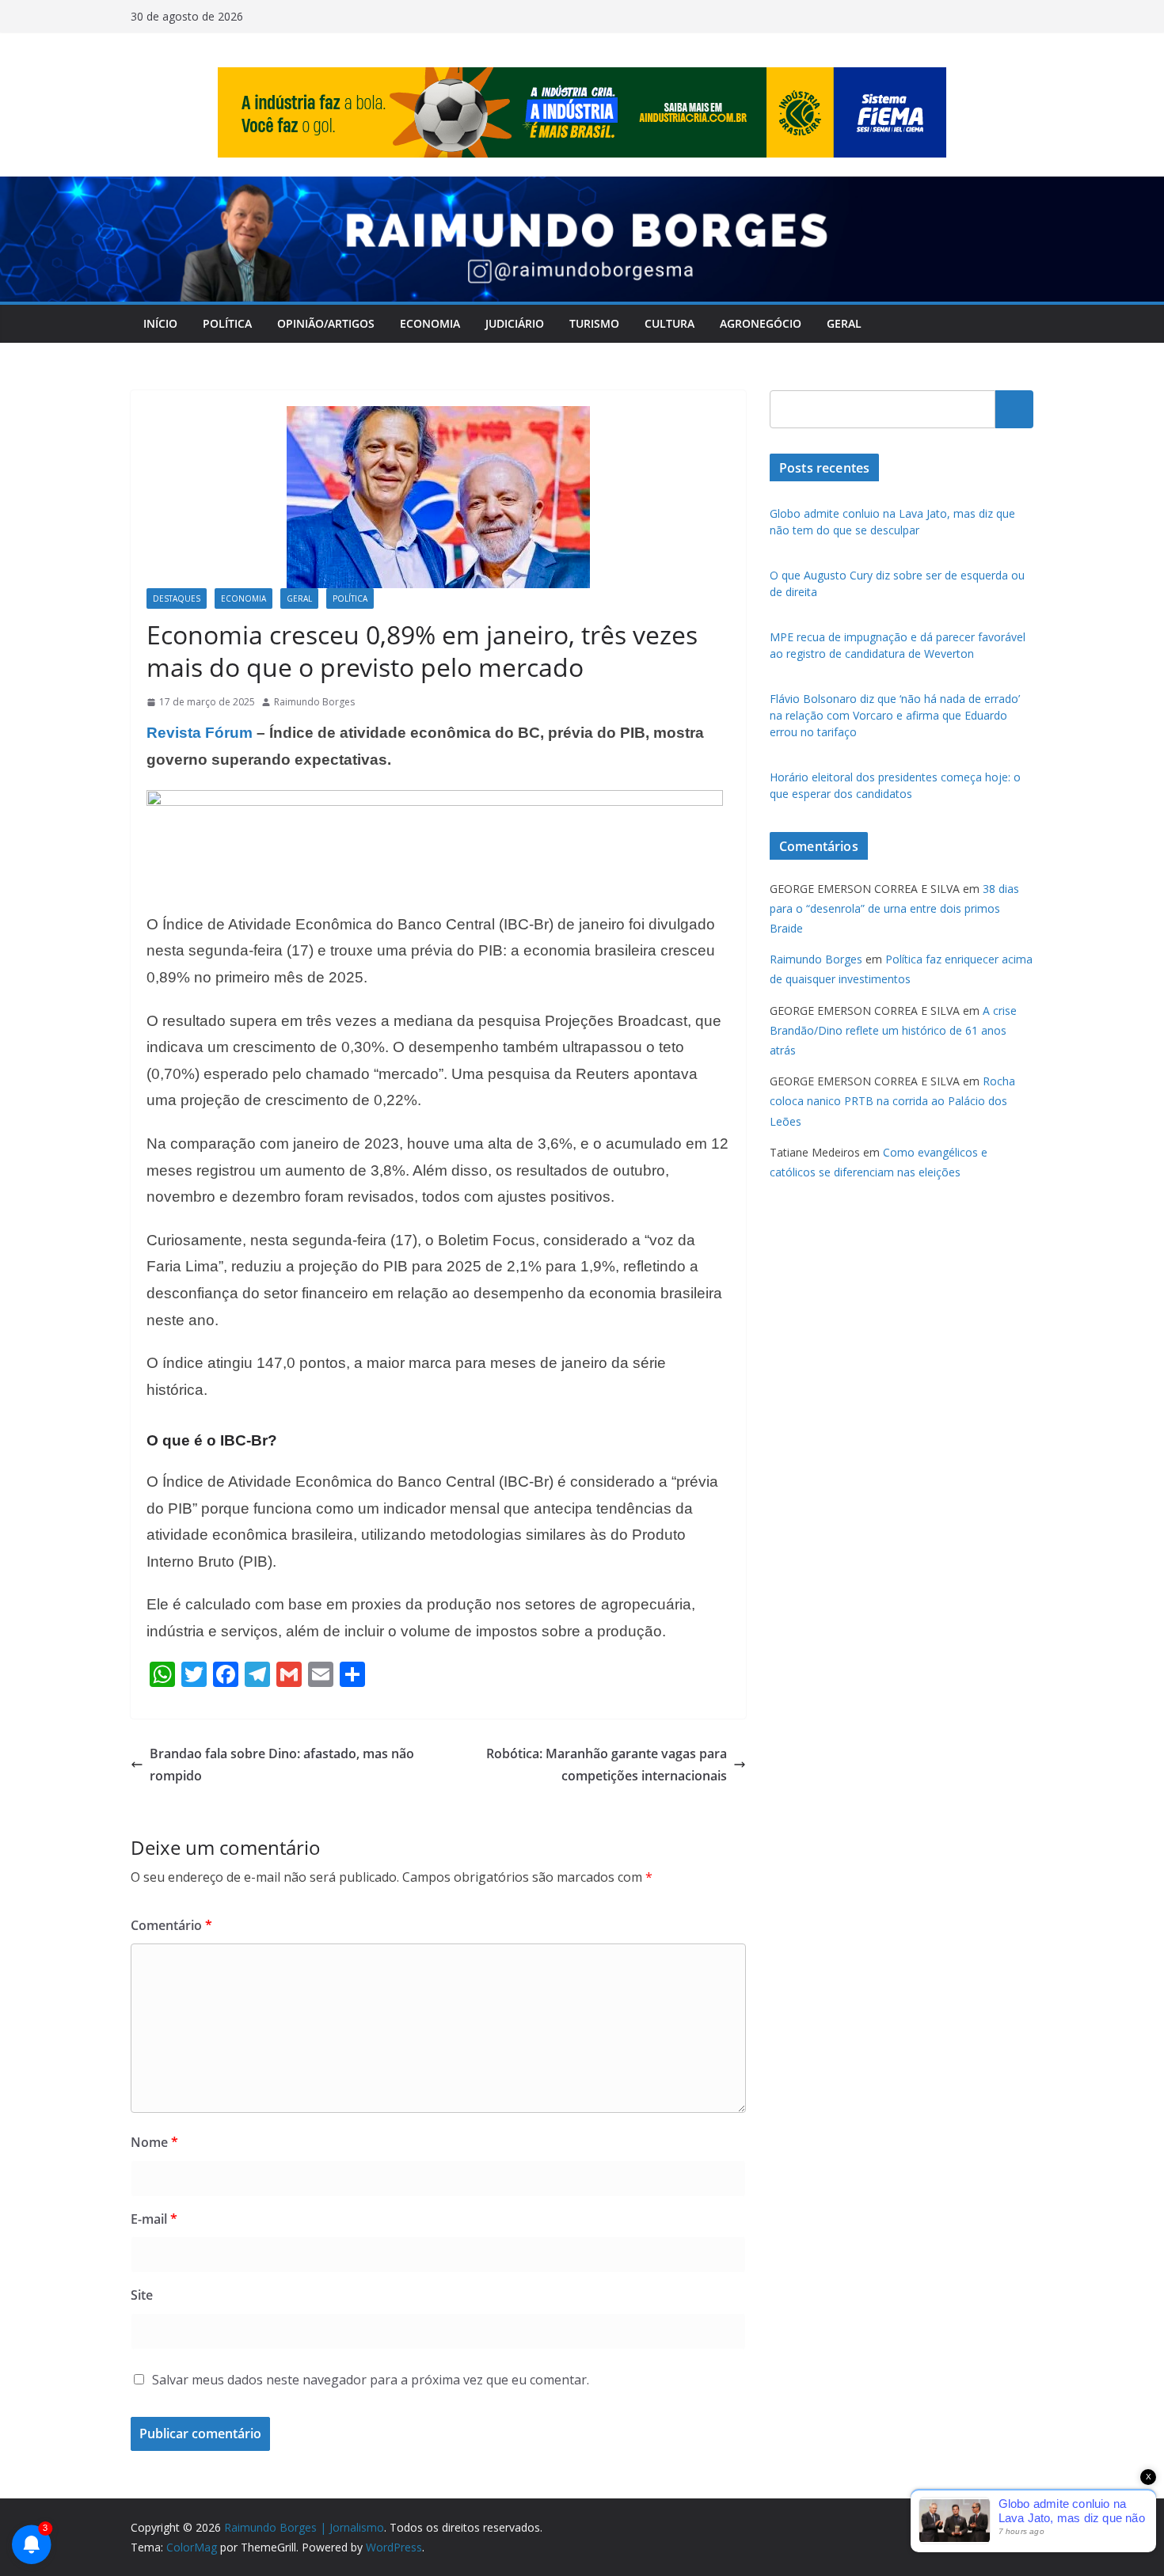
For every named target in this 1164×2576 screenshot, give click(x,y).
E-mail (154, 2219)
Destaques (177, 598)
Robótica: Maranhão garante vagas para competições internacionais (607, 1765)
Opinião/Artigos (326, 323)
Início (160, 323)
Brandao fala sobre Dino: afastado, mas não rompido (282, 1765)
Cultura (669, 323)
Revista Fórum (200, 733)
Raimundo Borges (314, 702)
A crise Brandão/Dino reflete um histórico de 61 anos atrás (893, 1030)
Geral (844, 323)
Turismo (594, 323)
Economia (430, 323)
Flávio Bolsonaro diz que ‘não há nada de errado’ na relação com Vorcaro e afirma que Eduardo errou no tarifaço (895, 715)
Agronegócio (761, 323)
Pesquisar (1014, 408)
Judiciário (515, 323)
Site (142, 2295)
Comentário (171, 1925)
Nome (154, 2142)
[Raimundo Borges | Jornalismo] (582, 188)
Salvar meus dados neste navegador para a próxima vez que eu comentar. (371, 2380)
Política (227, 323)
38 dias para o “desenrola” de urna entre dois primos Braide (894, 908)
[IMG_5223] (435, 801)
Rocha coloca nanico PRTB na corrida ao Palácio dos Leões (892, 1101)
